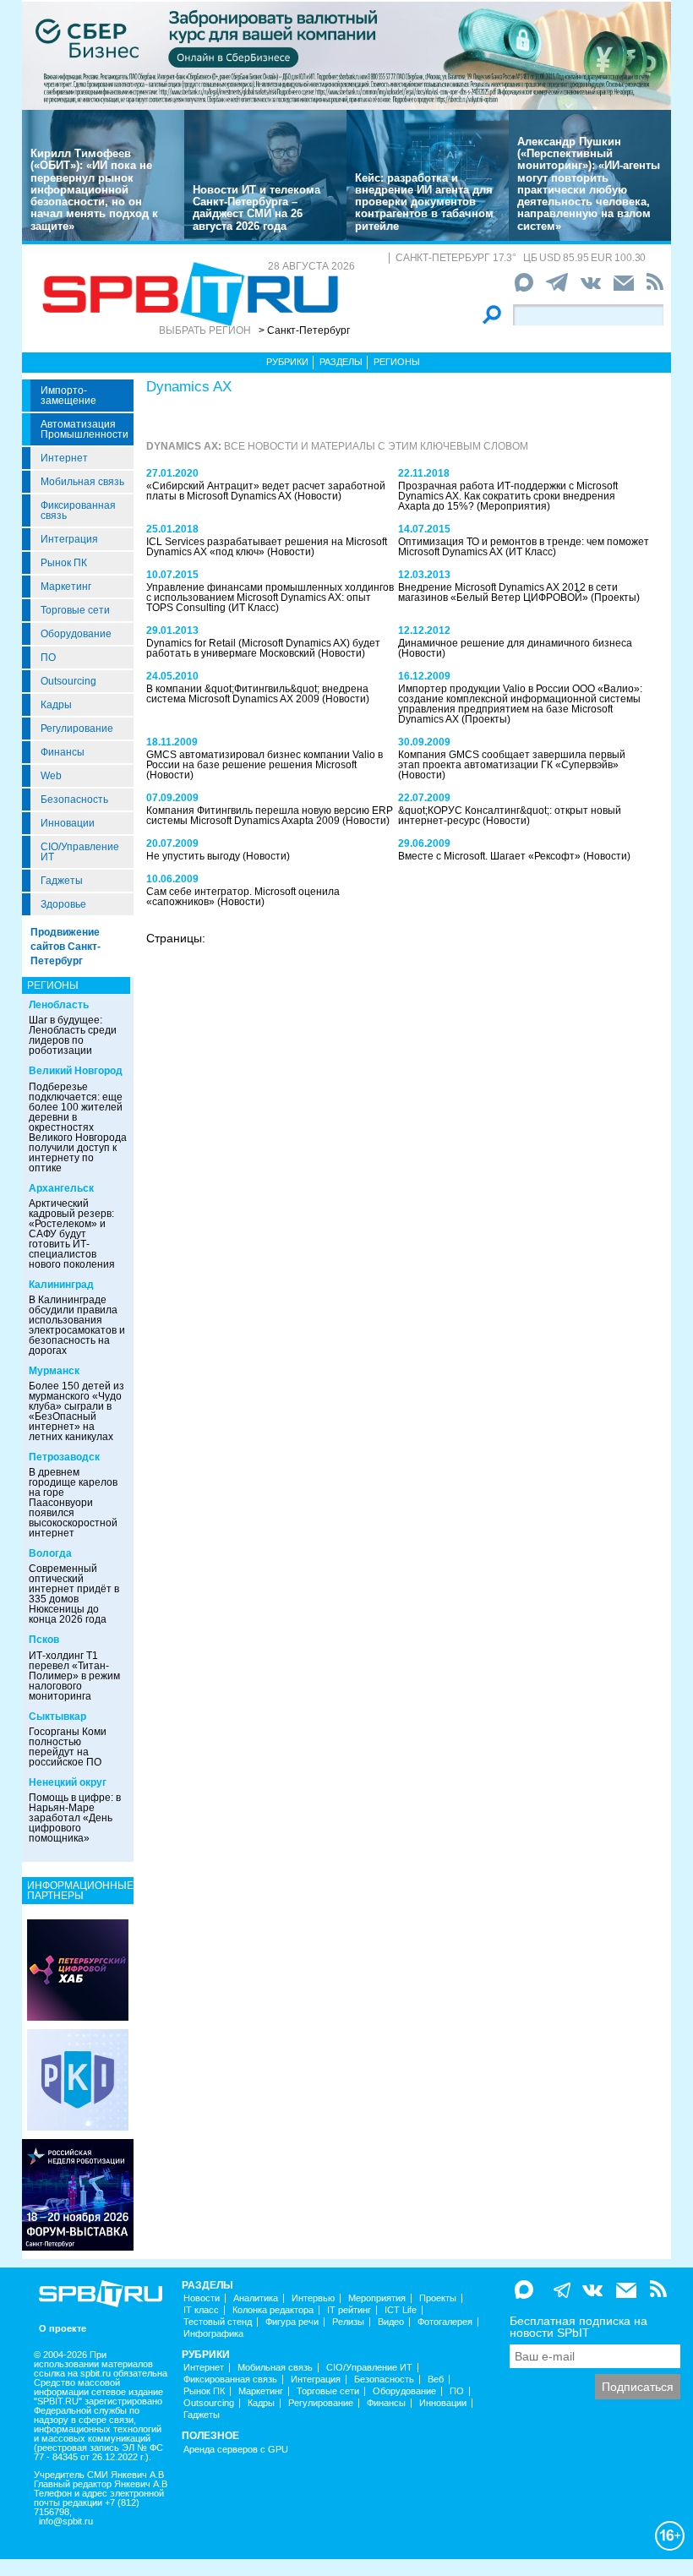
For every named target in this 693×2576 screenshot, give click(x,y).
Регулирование (77, 729)
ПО (48, 658)
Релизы (348, 2322)
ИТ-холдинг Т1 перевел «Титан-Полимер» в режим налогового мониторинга (74, 1676)
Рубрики (287, 362)
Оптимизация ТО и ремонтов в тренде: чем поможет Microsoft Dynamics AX (524, 547)
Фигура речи (292, 2322)
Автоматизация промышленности (85, 429)
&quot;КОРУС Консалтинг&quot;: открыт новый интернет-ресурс (510, 816)
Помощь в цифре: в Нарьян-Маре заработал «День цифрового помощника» (75, 1818)
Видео (391, 2322)
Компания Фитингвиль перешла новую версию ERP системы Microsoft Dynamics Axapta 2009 (270, 816)
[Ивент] (78, 1969)
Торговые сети (75, 610)
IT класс (201, 2310)
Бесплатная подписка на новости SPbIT (578, 2327)
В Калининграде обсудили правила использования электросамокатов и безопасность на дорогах (77, 1325)
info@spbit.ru (66, 2521)
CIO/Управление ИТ (80, 852)
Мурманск (54, 1371)
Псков (44, 1640)
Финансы (63, 752)
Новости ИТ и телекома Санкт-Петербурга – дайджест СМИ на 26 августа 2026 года (256, 208)
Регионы (397, 362)
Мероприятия (377, 2298)
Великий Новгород (76, 1071)
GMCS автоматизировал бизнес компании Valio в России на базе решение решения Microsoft (265, 760)
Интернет (64, 458)
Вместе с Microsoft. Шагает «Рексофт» (491, 856)
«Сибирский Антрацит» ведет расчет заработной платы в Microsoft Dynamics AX (266, 491)
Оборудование (76, 634)
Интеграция (69, 539)
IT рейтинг (349, 2310)
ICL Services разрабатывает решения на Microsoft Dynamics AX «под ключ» (267, 547)
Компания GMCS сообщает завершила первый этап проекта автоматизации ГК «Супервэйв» (512, 760)
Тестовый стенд (218, 2322)
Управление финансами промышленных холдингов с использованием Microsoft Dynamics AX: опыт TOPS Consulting (270, 598)
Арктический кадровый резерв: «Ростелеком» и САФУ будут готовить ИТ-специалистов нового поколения (72, 1234)
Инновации (68, 823)
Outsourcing (68, 681)
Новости (202, 2298)
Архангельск (61, 1188)
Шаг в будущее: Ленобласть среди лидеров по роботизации (73, 1035)
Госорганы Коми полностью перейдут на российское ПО (68, 1747)
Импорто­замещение (68, 396)
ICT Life (401, 2310)
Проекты (438, 2298)
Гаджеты (62, 881)
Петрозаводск (64, 1457)
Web (51, 776)
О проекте (63, 2329)
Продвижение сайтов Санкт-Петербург (65, 947)
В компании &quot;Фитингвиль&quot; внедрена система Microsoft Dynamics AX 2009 (257, 694)
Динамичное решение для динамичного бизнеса (515, 643)
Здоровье (63, 904)
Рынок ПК (64, 563)
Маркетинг (66, 587)
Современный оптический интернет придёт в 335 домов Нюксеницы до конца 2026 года (74, 1594)
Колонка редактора (273, 2310)
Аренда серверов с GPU (236, 2450)
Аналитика (256, 2298)
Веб (436, 2380)
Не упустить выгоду (194, 856)
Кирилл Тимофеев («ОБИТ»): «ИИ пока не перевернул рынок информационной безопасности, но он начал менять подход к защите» (94, 190)
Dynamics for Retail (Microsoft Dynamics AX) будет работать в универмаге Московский (263, 648)
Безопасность (74, 800)
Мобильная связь (82, 482)
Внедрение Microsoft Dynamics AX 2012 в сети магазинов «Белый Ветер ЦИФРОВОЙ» (508, 592)
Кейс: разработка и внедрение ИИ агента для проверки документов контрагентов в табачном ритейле (424, 202)
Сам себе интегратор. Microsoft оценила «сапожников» (243, 897)
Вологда (50, 1553)
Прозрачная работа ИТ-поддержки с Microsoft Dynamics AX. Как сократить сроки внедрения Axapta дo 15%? (508, 496)
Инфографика (213, 2334)
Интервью (313, 2298)
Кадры (56, 705)
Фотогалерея (445, 2322)
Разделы (341, 362)
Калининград (61, 1285)
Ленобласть (59, 1005)
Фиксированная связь (78, 510)
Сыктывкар (57, 1716)
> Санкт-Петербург (304, 330)
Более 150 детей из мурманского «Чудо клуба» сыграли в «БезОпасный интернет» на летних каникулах (76, 1411)
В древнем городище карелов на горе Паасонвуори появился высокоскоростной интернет (73, 1503)
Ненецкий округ (68, 1782)
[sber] (346, 55)
